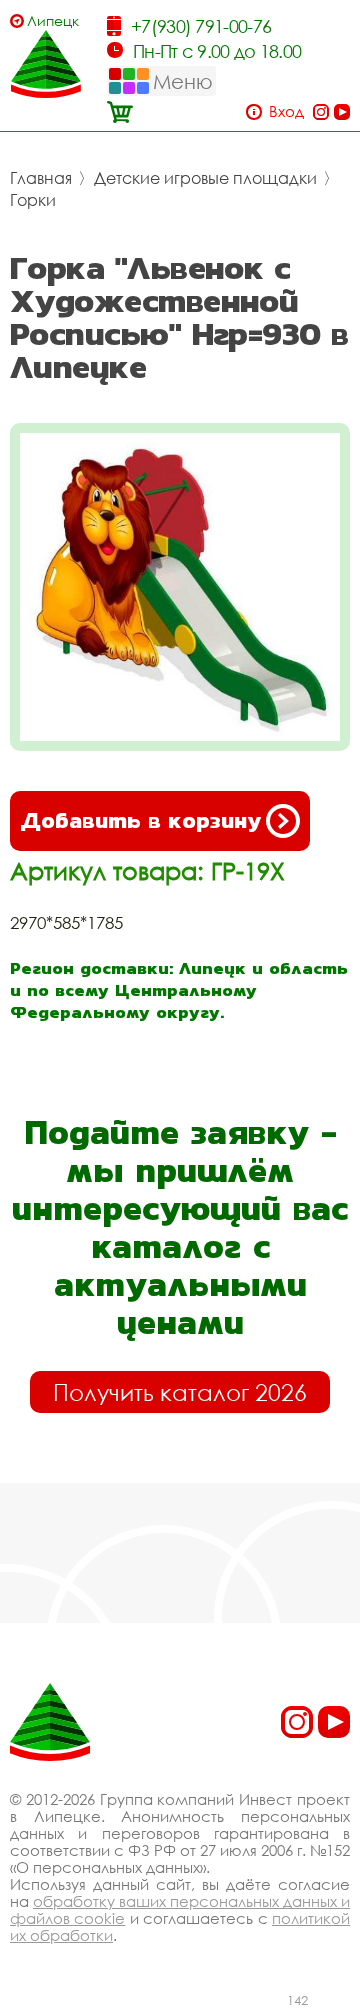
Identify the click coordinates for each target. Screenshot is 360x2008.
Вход (286, 111)
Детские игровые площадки (205, 178)
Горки (33, 200)
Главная (41, 178)
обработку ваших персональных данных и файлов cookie (180, 1909)
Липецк (53, 20)
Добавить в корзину (140, 820)
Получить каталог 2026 (180, 1392)
